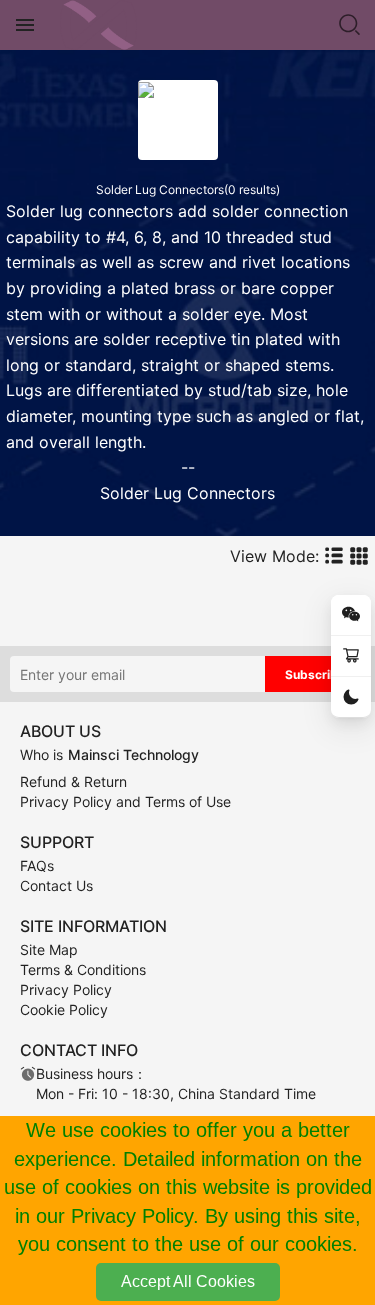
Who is (109, 754)
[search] (350, 25)
